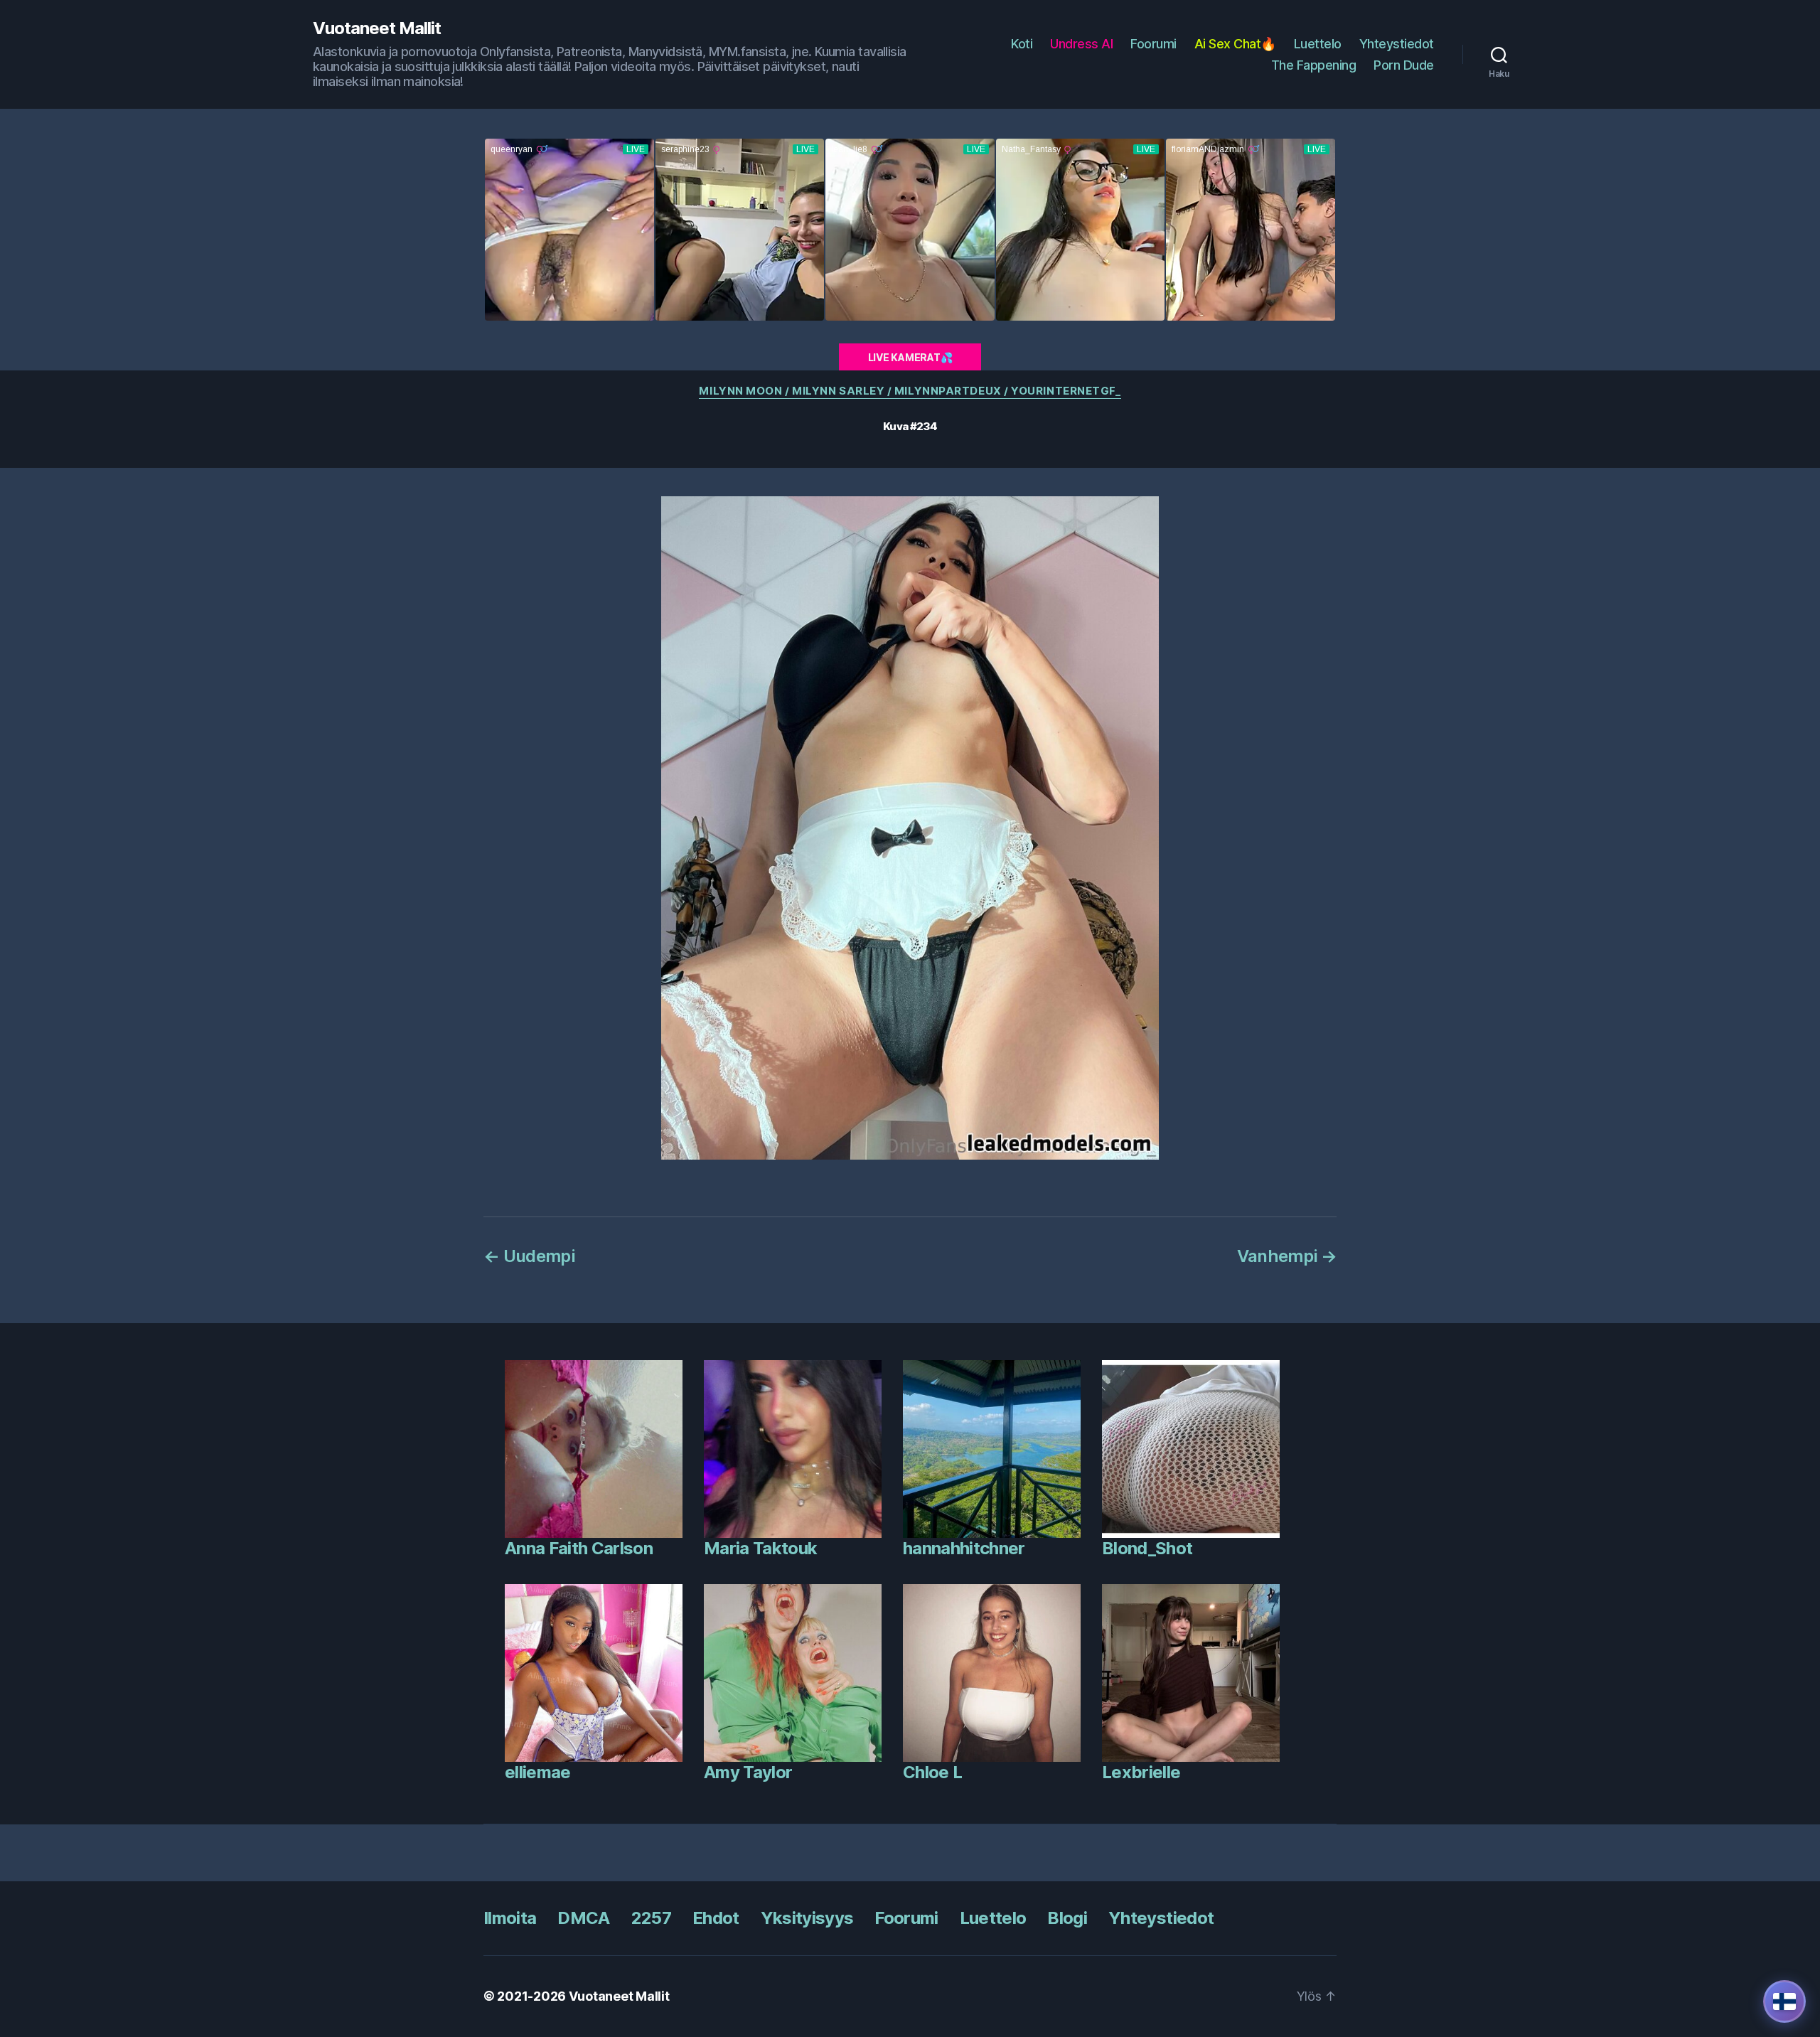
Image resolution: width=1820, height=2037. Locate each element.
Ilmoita (510, 1918)
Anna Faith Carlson (579, 1548)
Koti (1022, 44)
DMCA (583, 1918)
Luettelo (1318, 44)
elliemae (538, 1772)
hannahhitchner (964, 1548)
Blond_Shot (1147, 1548)
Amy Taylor (748, 1772)
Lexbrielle (1141, 1772)
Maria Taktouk (760, 1548)
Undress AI (1081, 44)
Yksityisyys (807, 1918)
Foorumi (1153, 44)
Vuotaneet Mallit (377, 28)
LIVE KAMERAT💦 (910, 357)
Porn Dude (1404, 65)
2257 (651, 1918)
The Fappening (1314, 65)
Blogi (1067, 1918)
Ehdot (716, 1918)
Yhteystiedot (1397, 44)
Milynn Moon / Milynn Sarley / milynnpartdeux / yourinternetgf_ (910, 391)
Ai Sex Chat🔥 (1235, 44)
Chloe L (932, 1772)
